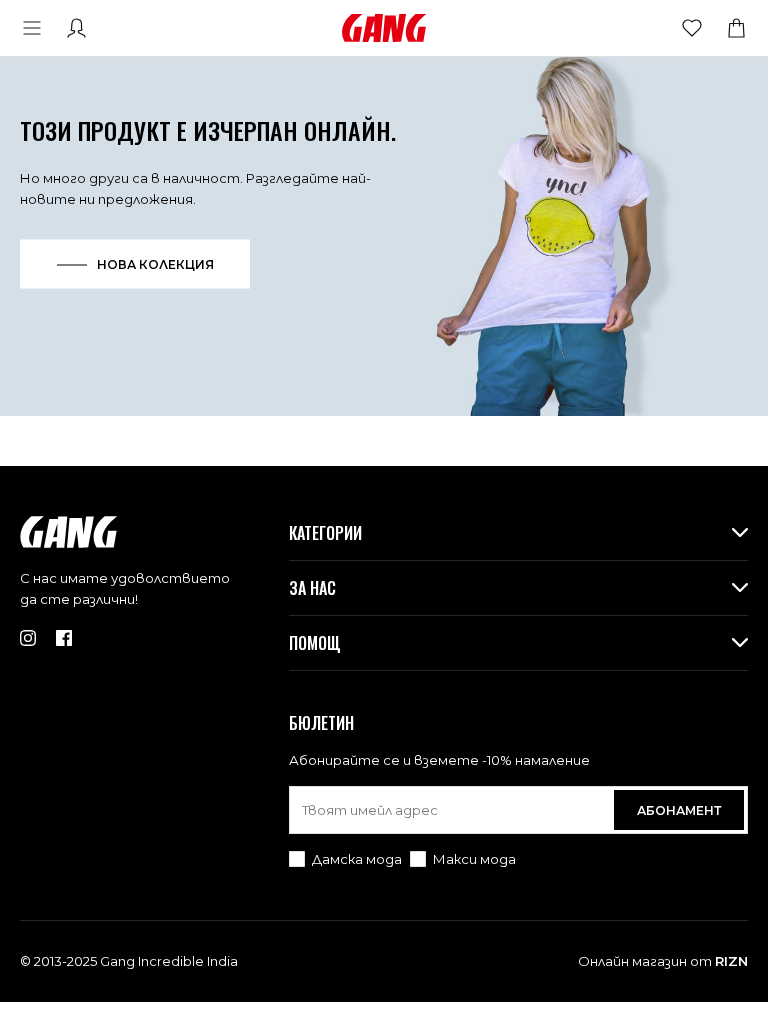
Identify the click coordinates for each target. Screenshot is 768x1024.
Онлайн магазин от (663, 961)
